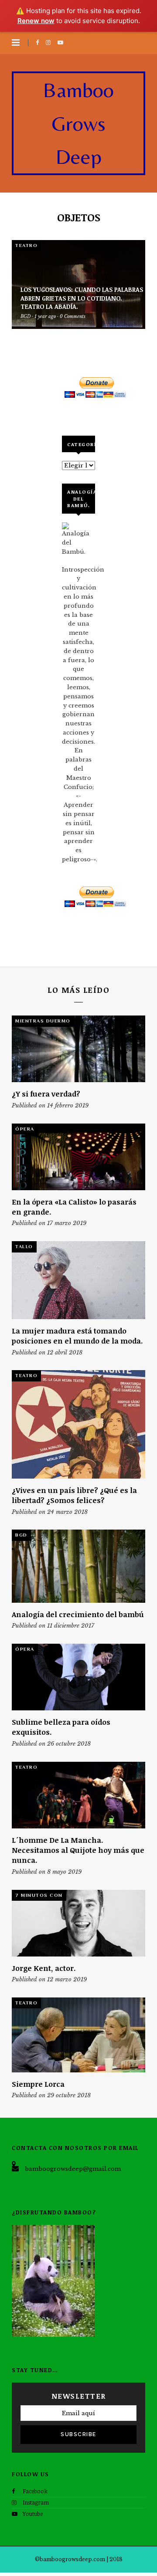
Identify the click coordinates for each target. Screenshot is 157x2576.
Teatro (26, 245)
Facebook (35, 2491)
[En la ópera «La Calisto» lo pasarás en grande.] (78, 1157)
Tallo (24, 1246)
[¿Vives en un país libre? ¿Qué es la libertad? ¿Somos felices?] (78, 1424)
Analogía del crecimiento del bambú (78, 1614)
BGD (21, 1535)
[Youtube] (62, 42)
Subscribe (78, 2434)
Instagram (36, 2502)
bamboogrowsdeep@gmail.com (73, 2169)
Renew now (36, 21)
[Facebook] (39, 42)
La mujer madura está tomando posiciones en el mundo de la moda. (77, 1336)
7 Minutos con (39, 1895)
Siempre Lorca (38, 2084)
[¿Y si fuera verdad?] (78, 1049)
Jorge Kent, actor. (44, 1968)
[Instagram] (50, 42)
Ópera (25, 1129)
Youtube (33, 2514)
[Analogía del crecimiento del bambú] (78, 1566)
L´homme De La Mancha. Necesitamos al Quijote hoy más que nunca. (78, 1850)
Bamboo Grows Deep (78, 123)
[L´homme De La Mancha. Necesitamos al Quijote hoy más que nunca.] (78, 1795)
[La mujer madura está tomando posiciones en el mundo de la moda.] (78, 1280)
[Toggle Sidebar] (16, 43)
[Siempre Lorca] (78, 2035)
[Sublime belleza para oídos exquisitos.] (78, 1677)
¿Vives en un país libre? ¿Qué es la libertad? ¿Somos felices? (74, 1495)
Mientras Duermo (43, 1021)
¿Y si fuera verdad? (46, 1094)
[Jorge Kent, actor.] (78, 1923)
